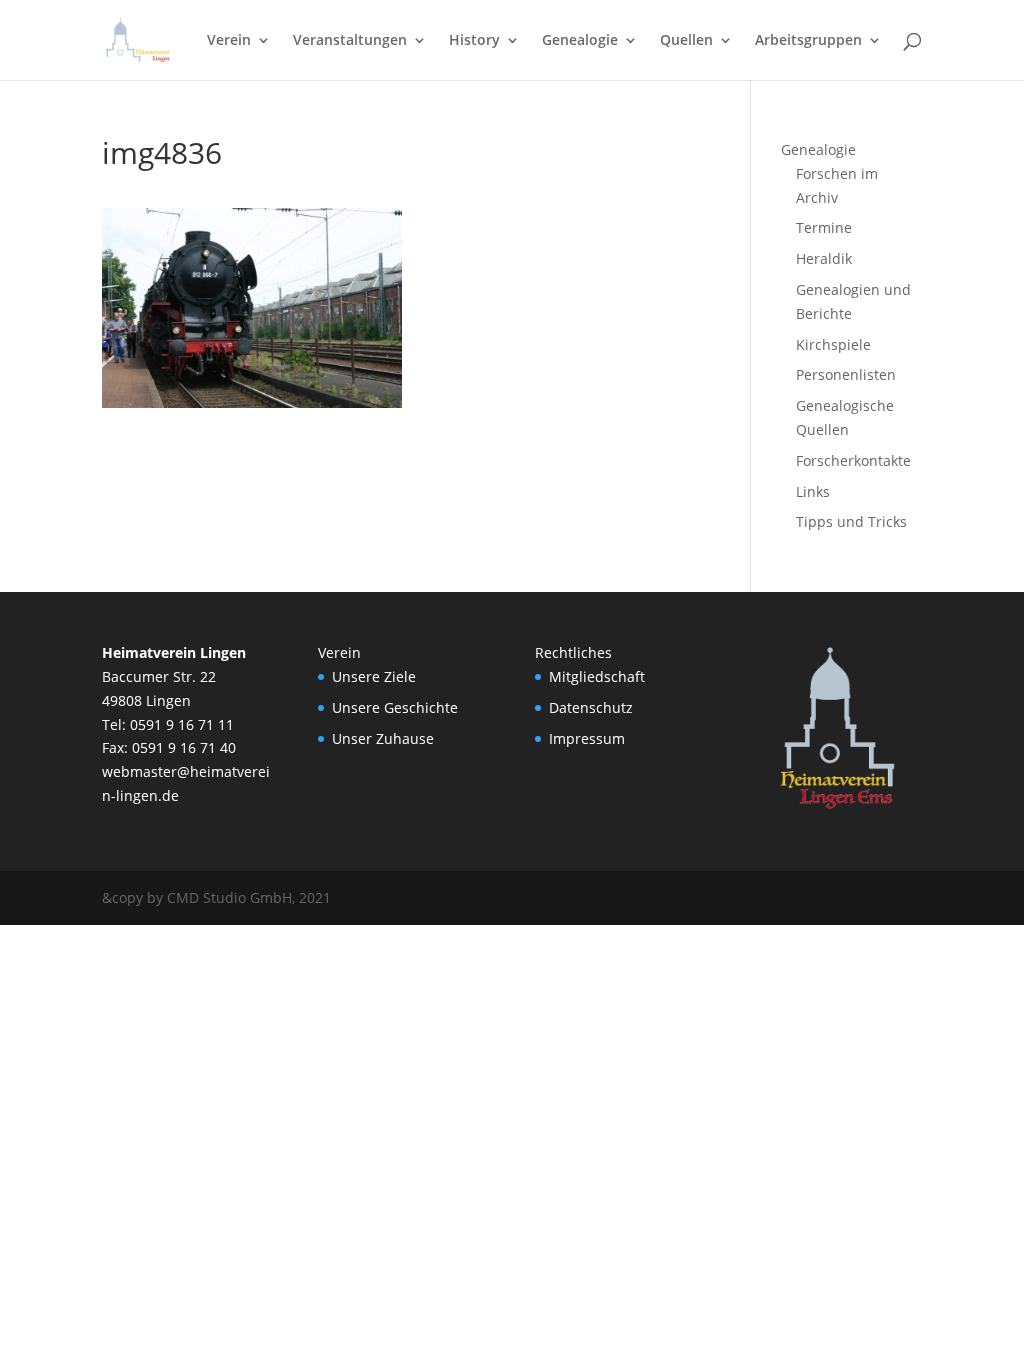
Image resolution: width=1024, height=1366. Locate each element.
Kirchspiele (833, 344)
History (474, 41)
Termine (824, 227)
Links (813, 491)
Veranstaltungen (350, 41)
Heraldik (824, 258)
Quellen (686, 41)
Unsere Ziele (374, 676)
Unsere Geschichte (395, 707)
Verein (229, 41)
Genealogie (580, 41)
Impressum (587, 738)
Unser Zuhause (383, 738)
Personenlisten (846, 374)
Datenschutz (591, 707)
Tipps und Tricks (851, 521)
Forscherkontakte (853, 460)
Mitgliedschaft (597, 676)
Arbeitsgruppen (808, 41)
